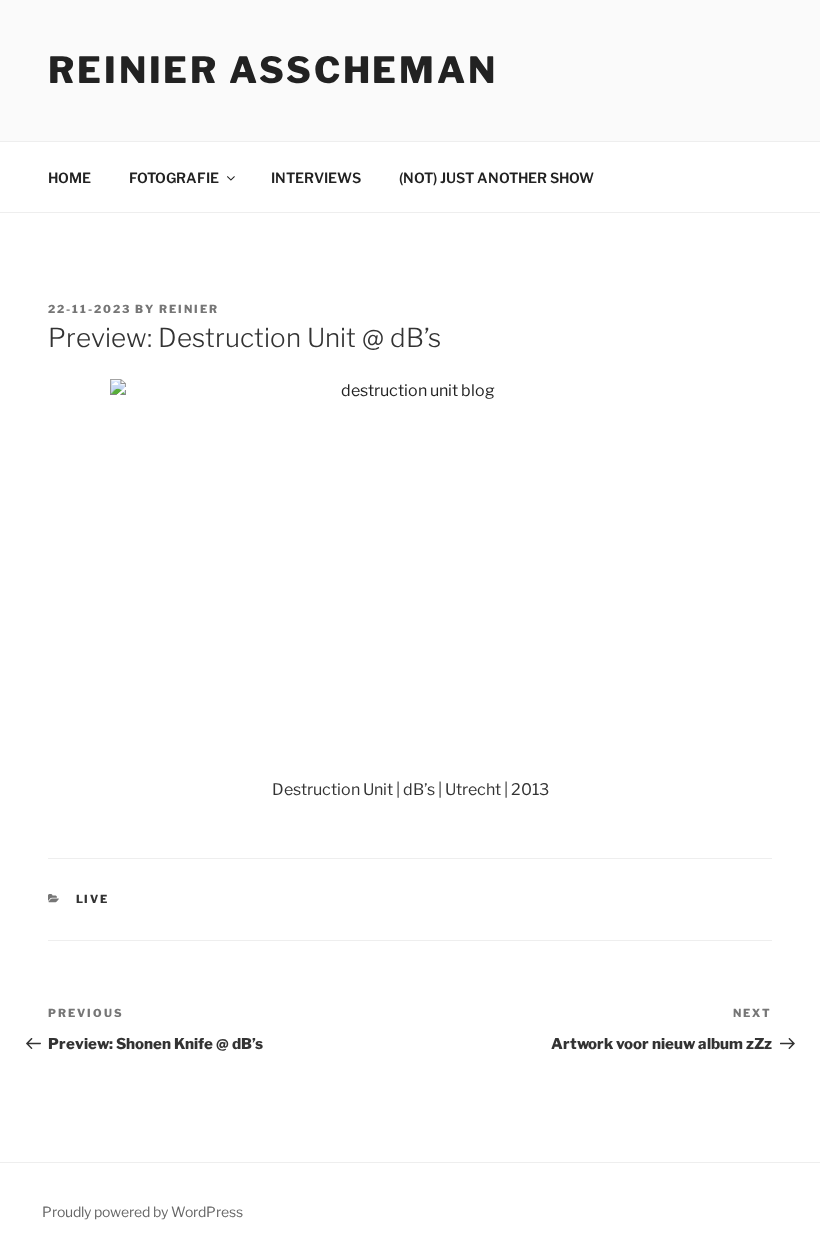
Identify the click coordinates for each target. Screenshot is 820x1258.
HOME (69, 177)
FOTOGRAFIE (174, 177)
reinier (189, 309)
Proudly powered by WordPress (142, 1211)
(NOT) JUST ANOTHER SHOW (496, 177)
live (93, 899)
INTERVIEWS (316, 177)
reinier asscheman (273, 70)
